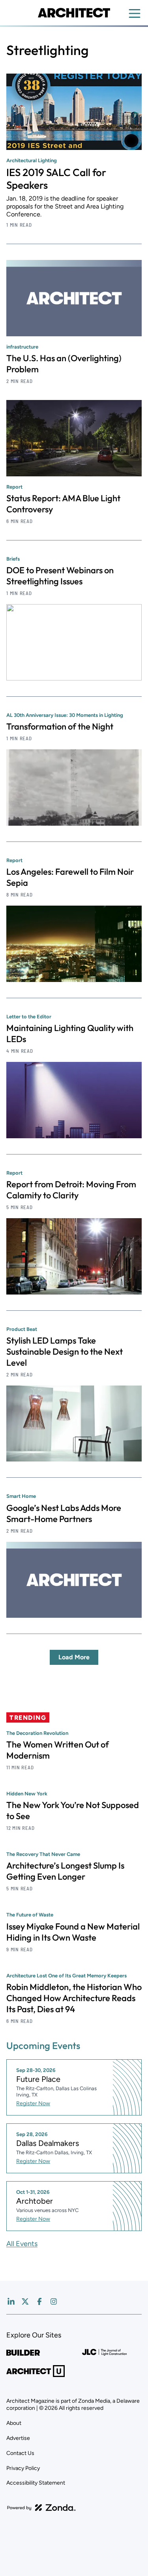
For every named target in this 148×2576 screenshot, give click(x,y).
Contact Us (20, 2453)
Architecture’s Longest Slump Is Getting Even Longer (65, 1871)
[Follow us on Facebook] (39, 2301)
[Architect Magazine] (74, 13)
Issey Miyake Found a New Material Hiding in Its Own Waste (73, 1932)
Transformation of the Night (60, 726)
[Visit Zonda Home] (41, 2508)
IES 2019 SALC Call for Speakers (56, 179)
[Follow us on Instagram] (54, 2301)
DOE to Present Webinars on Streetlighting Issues (60, 576)
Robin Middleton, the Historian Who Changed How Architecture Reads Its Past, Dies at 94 (74, 1998)
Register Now (33, 2103)
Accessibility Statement (36, 2483)
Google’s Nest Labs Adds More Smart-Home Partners (64, 1513)
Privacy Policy (23, 2468)
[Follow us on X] (25, 2301)
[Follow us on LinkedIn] (11, 2301)
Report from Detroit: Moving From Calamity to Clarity (71, 1190)
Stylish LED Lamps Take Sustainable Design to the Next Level (65, 1351)
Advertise (18, 2438)
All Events (22, 2244)
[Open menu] (135, 13)
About (14, 2423)
